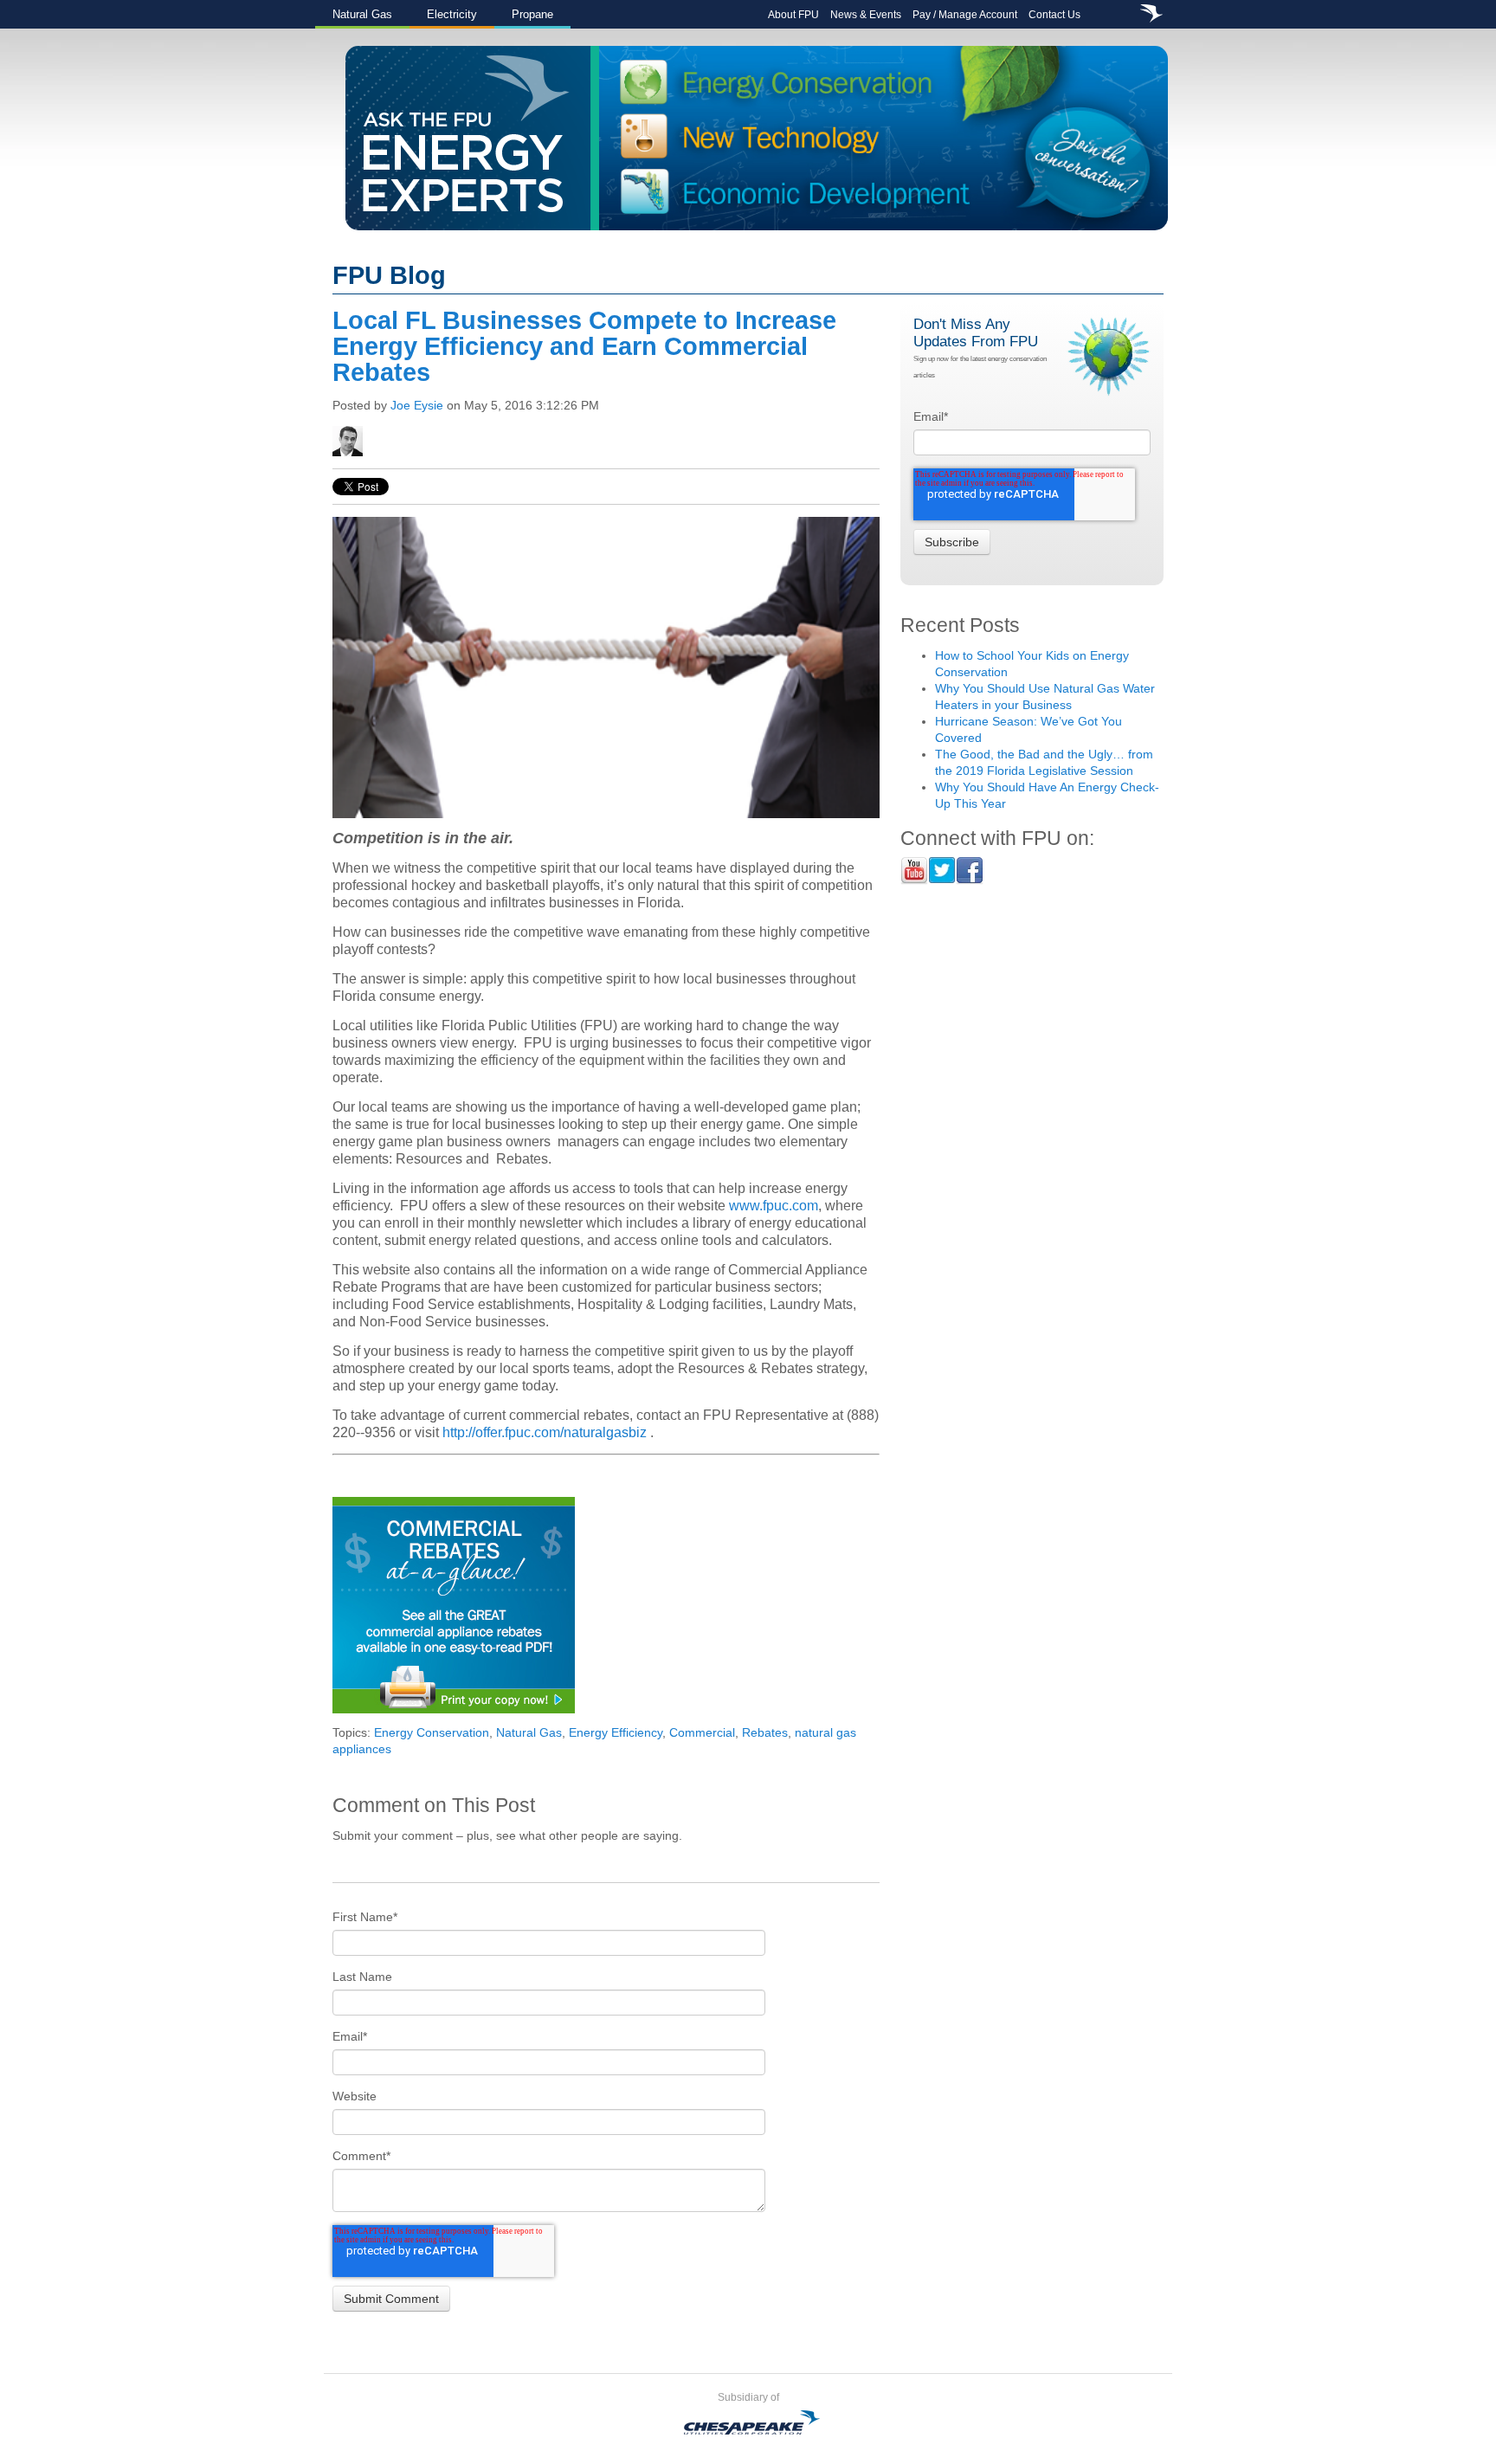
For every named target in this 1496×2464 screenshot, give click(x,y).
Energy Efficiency (616, 1732)
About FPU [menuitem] (793, 15)
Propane (532, 14)
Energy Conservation (432, 1732)
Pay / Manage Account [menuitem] (965, 15)
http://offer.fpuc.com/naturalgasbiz (545, 1432)
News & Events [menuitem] (866, 15)
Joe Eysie (417, 405)
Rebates (765, 1732)
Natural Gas (362, 14)
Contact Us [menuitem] (1054, 15)
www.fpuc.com (774, 1206)
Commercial (702, 1732)
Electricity (452, 14)
